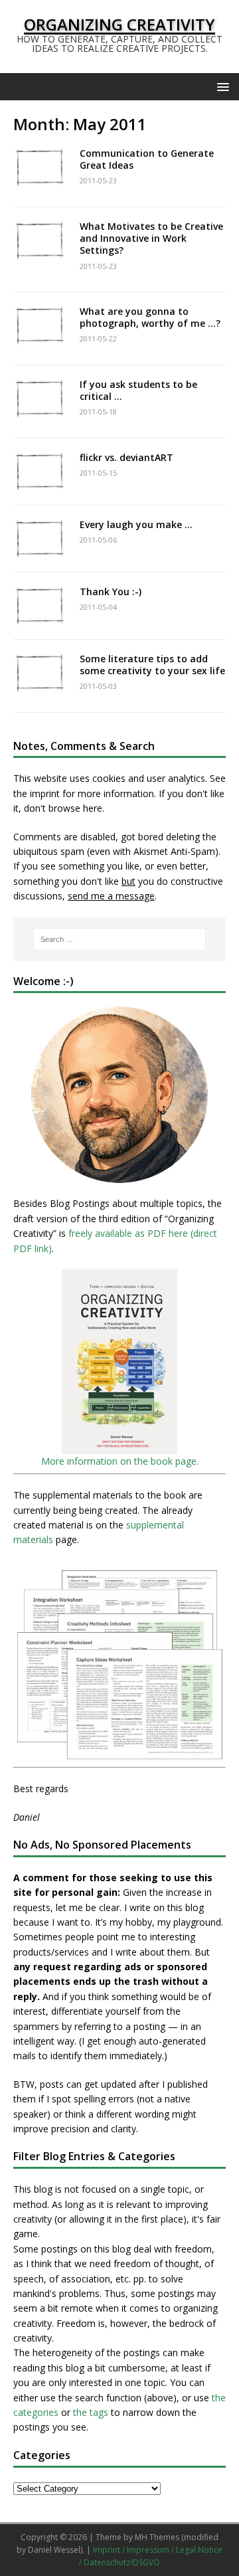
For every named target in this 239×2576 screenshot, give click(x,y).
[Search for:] (119, 939)
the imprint (37, 793)
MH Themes (157, 2537)
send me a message (111, 896)
